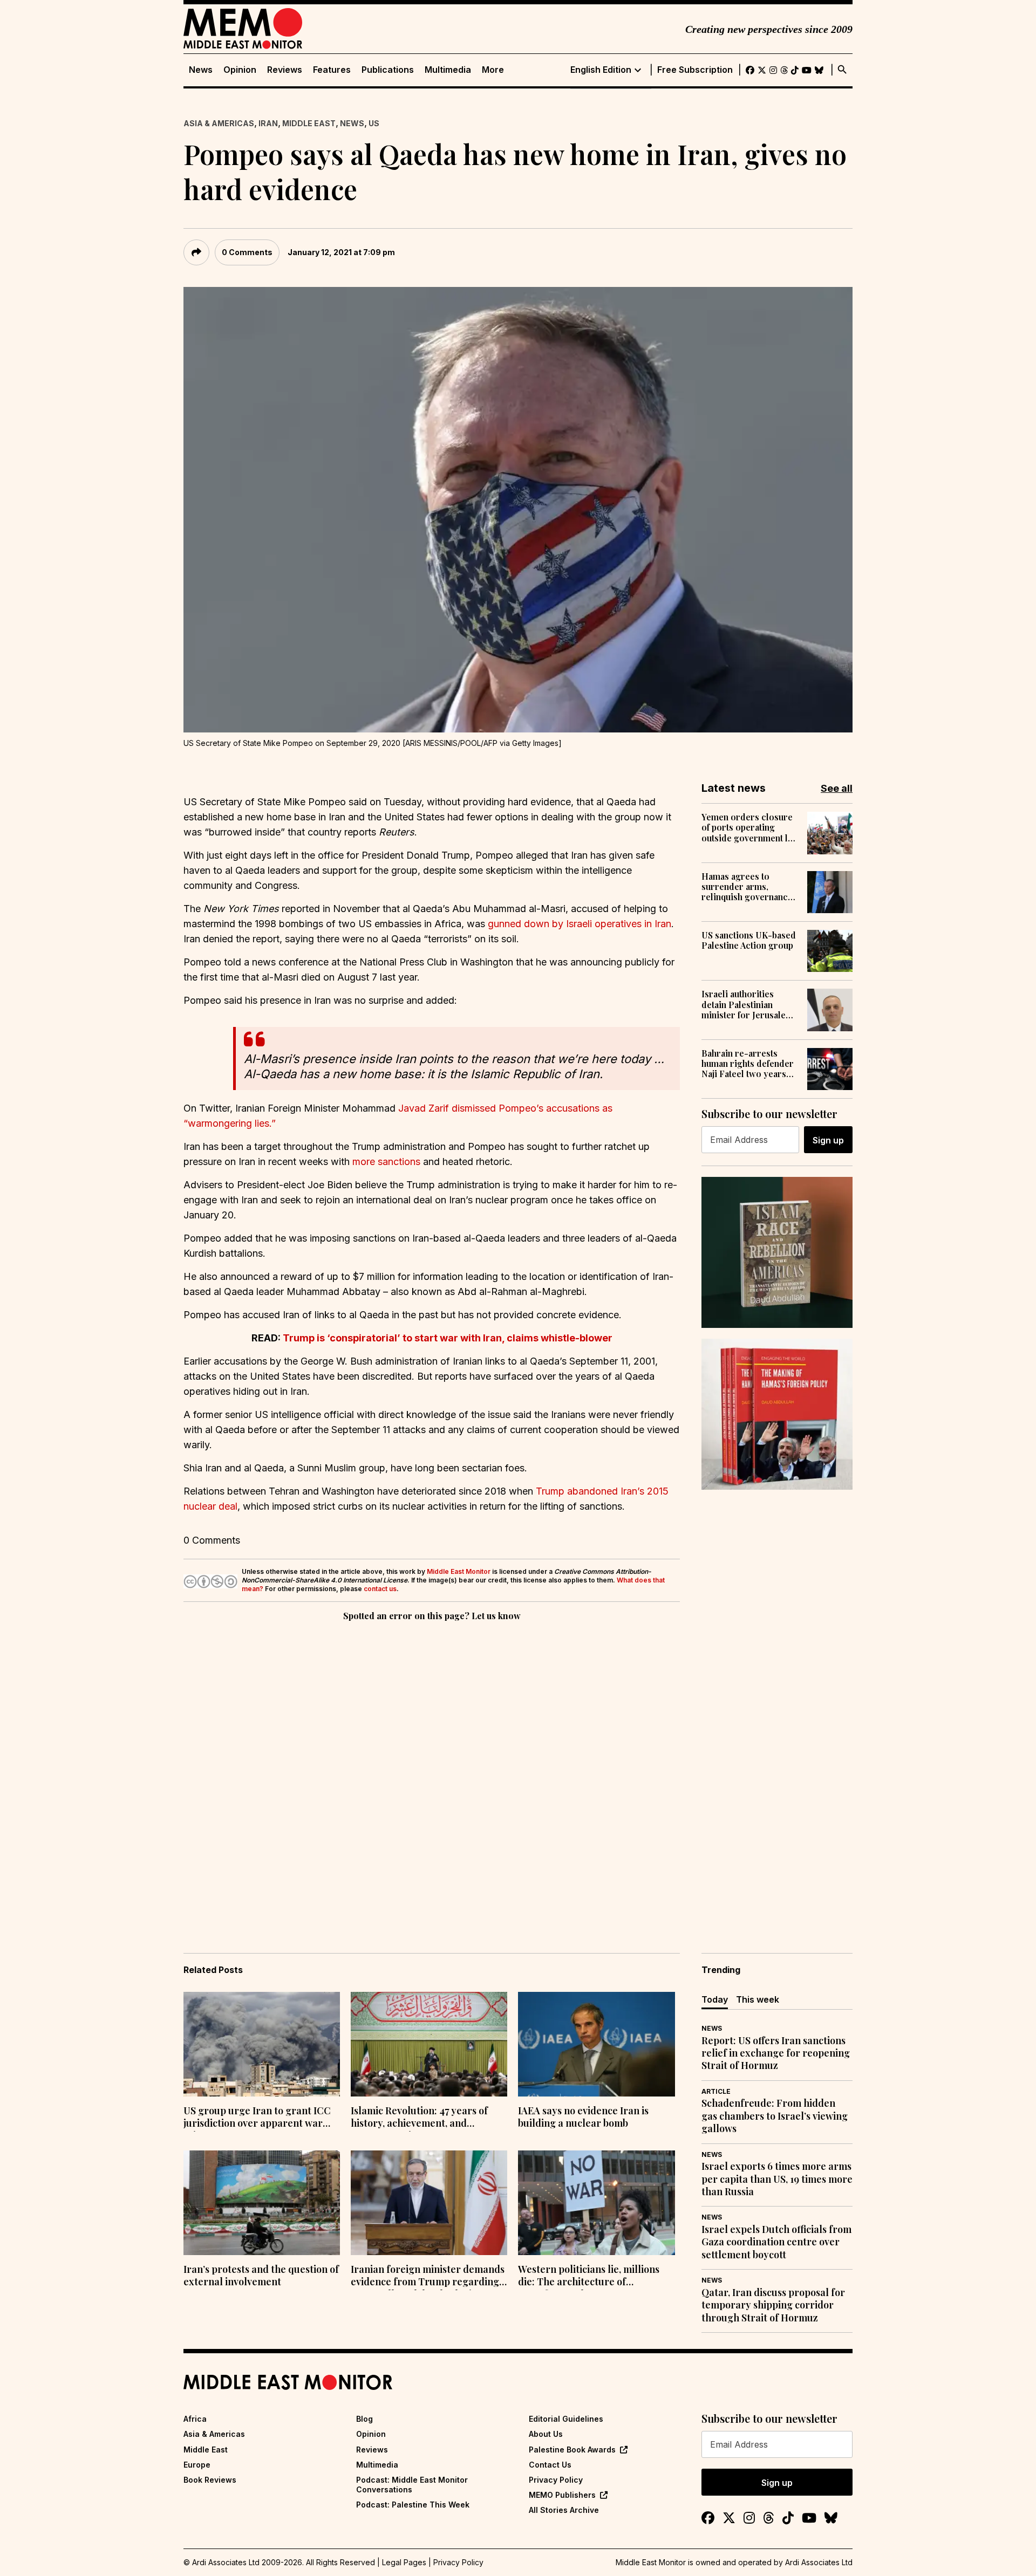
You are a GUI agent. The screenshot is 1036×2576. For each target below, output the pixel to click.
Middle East (309, 123)
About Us (546, 2434)
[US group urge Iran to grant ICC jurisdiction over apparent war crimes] (262, 2044)
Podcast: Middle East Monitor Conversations (412, 2485)
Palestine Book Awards (572, 2450)
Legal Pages (404, 2562)
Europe (197, 2465)
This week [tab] (758, 1999)
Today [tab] (715, 1999)
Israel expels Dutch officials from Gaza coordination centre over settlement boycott (776, 2242)
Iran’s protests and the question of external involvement (261, 2276)
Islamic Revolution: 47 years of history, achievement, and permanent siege (419, 2118)
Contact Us (550, 2465)
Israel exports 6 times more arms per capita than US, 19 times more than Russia (777, 2179)
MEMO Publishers (562, 2495)
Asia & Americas (219, 123)
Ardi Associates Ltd (819, 2562)
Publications (388, 70)
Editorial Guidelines (566, 2419)
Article (716, 2091)
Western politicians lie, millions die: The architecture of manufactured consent (589, 2277)
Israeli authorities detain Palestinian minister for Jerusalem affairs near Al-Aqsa (747, 1004)
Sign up (828, 1140)
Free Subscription (695, 70)
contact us (380, 1589)
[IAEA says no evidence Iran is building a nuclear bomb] (596, 2044)
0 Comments (247, 252)
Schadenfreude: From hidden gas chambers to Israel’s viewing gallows (775, 2116)
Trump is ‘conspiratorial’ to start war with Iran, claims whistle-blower (448, 1338)
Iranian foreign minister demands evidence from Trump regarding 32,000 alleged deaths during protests (428, 2277)
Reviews (285, 70)
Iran (268, 123)
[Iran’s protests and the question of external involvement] (262, 2203)
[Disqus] (432, 1772)
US (374, 123)
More (493, 70)
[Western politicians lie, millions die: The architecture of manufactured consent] (596, 2203)
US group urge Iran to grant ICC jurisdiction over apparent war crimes (257, 2118)
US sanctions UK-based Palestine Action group (749, 940)
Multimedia (448, 70)
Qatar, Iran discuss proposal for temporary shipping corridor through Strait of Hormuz (773, 2305)
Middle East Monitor (459, 1571)
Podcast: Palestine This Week (413, 2505)
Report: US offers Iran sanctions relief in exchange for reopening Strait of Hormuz (776, 2053)
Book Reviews (210, 2480)
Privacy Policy (556, 2480)
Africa (195, 2419)
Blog (364, 2419)
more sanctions (386, 1162)
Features (332, 70)
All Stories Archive (564, 2510)
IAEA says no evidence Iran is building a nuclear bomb (583, 2117)
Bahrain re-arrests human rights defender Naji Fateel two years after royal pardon (748, 1064)
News (201, 70)
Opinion (240, 70)
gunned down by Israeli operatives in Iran (580, 924)
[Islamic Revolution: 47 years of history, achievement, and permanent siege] (429, 2044)
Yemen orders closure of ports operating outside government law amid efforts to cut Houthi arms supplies (750, 827)
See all (837, 788)
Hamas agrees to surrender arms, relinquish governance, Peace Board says (748, 887)
